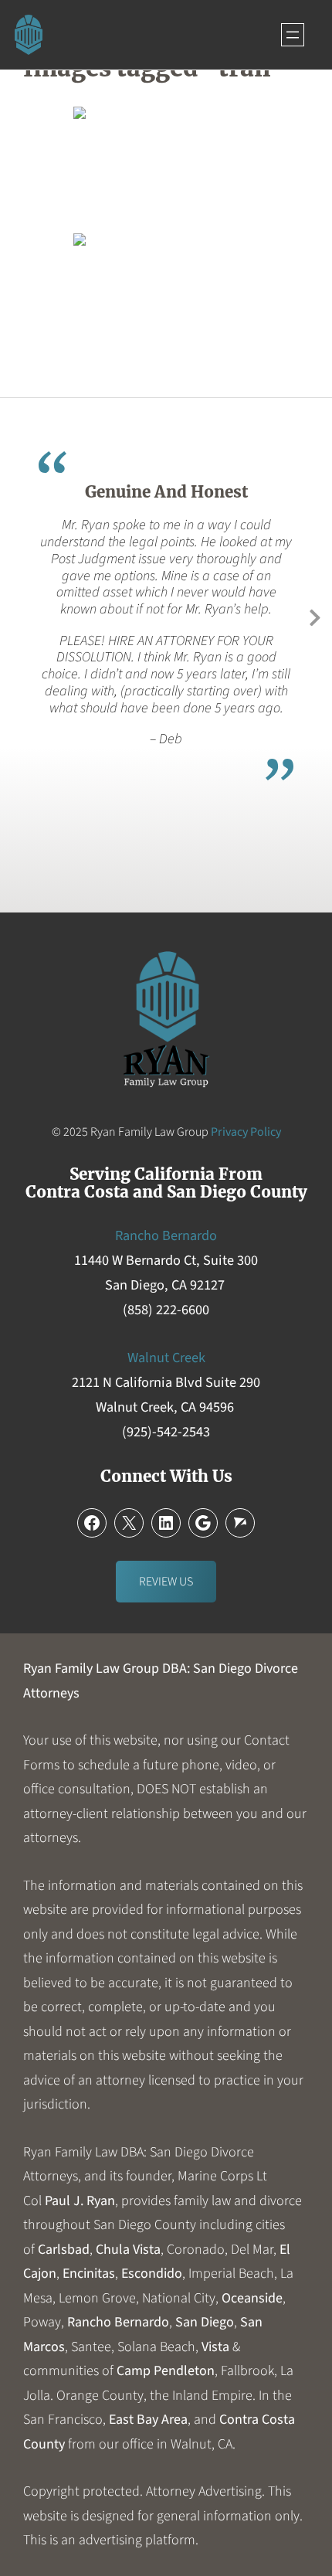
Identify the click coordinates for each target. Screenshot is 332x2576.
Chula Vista (128, 2250)
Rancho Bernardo (118, 2322)
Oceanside (252, 2298)
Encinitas (89, 2274)
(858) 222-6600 (166, 1310)
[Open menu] (293, 35)
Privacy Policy (246, 1132)
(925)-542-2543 (166, 1432)
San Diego (205, 2322)
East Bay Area (148, 2420)
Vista (215, 2347)
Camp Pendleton (166, 2371)
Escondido (152, 2274)
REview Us (166, 1582)
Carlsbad (64, 2250)
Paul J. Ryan (80, 2201)
